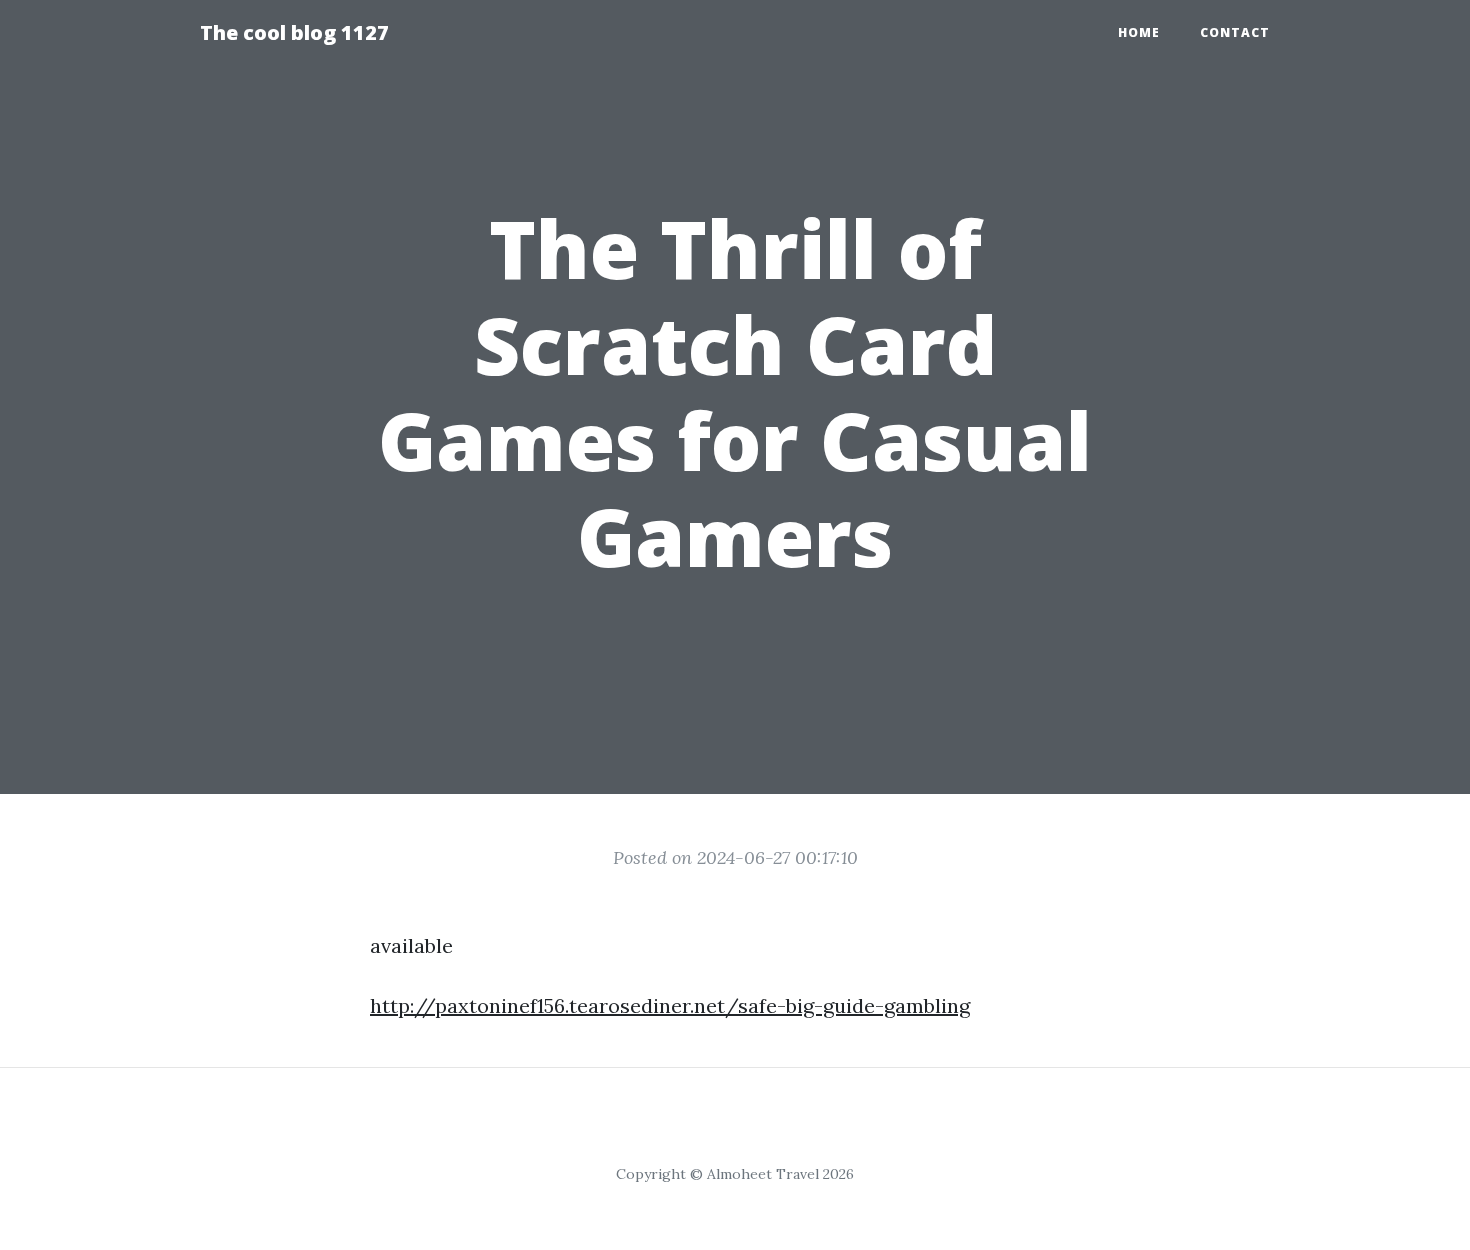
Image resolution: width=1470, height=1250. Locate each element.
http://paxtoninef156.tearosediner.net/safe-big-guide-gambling (670, 1005)
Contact (1235, 32)
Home (1139, 32)
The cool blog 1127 (294, 32)
